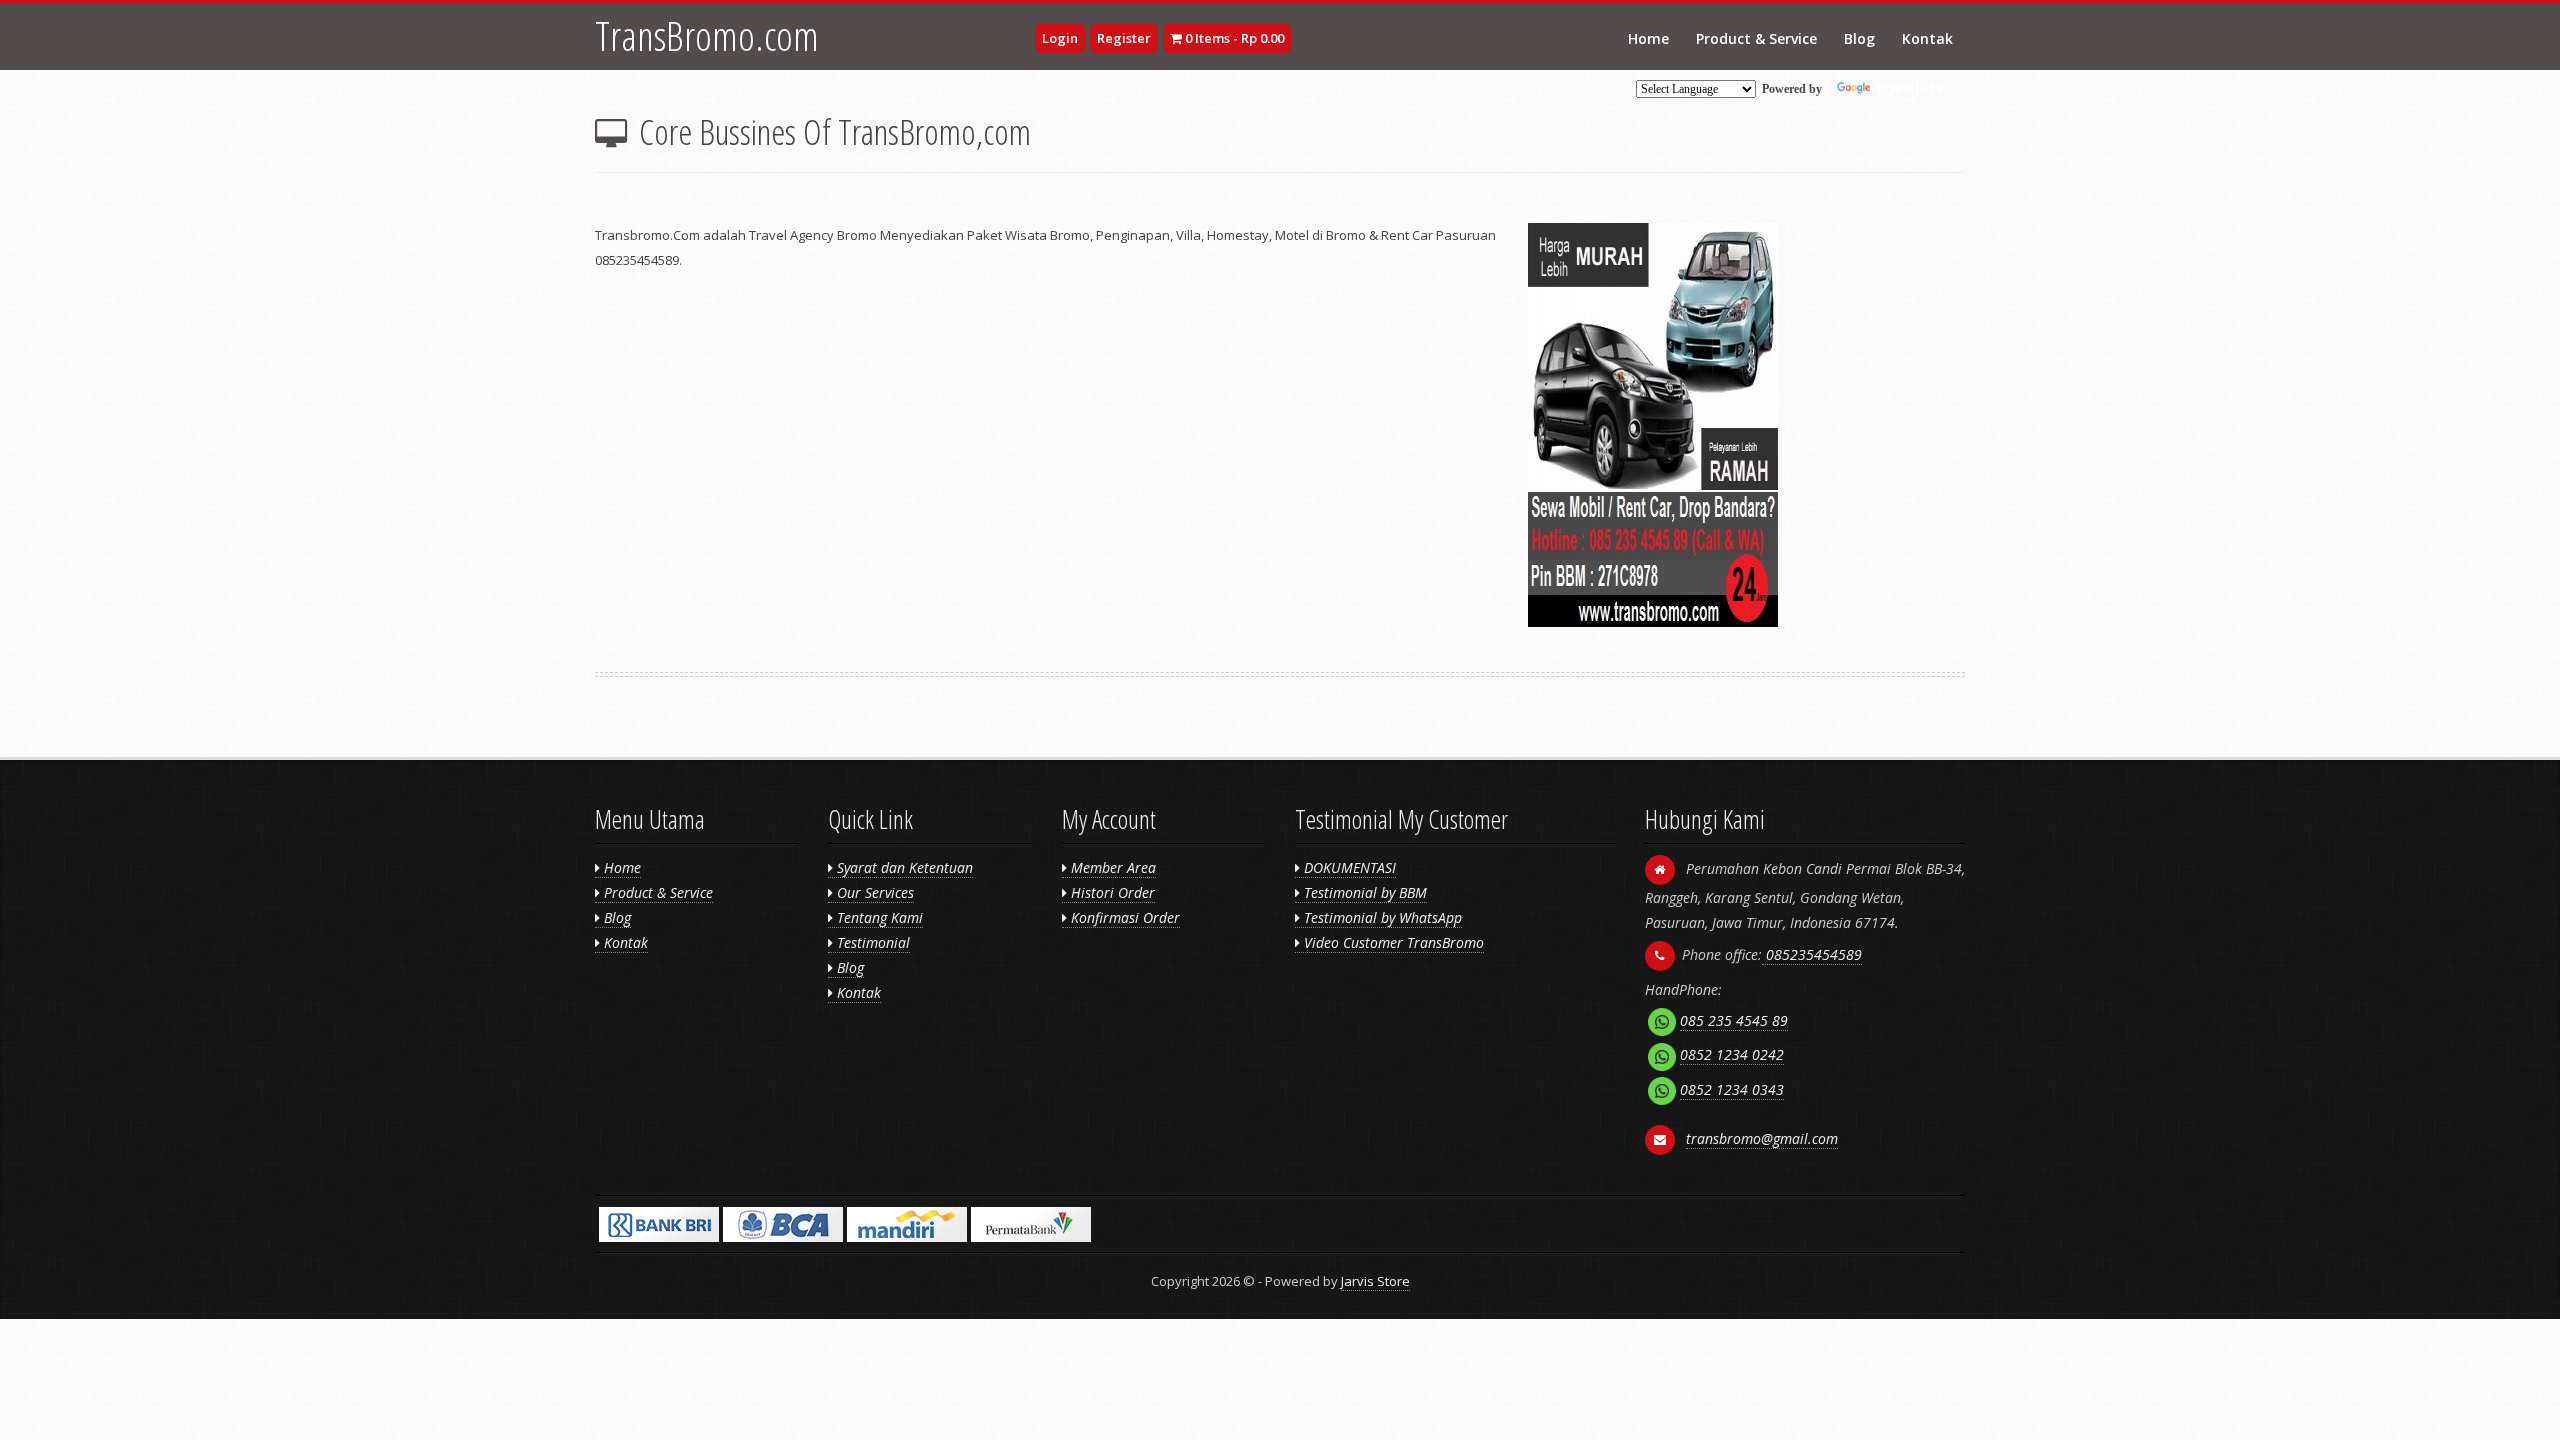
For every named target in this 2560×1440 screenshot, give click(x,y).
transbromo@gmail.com (1762, 1138)
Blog (1859, 38)
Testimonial (871, 942)
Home (1648, 38)
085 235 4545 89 (1734, 1020)
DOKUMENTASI (1348, 867)
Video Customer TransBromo (1392, 942)
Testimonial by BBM (1363, 892)
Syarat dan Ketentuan (903, 867)
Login (1060, 38)
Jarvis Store (1375, 1281)
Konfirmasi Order (1123, 917)
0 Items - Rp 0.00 (1233, 38)
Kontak (1927, 38)
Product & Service (1756, 38)
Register (1124, 38)
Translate (1908, 87)
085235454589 (1812, 954)
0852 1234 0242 (1732, 1054)
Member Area (1111, 867)
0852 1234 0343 (1732, 1089)
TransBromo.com (707, 35)
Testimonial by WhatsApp (1381, 917)
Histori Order (1111, 892)
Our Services (873, 892)
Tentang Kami (878, 917)
